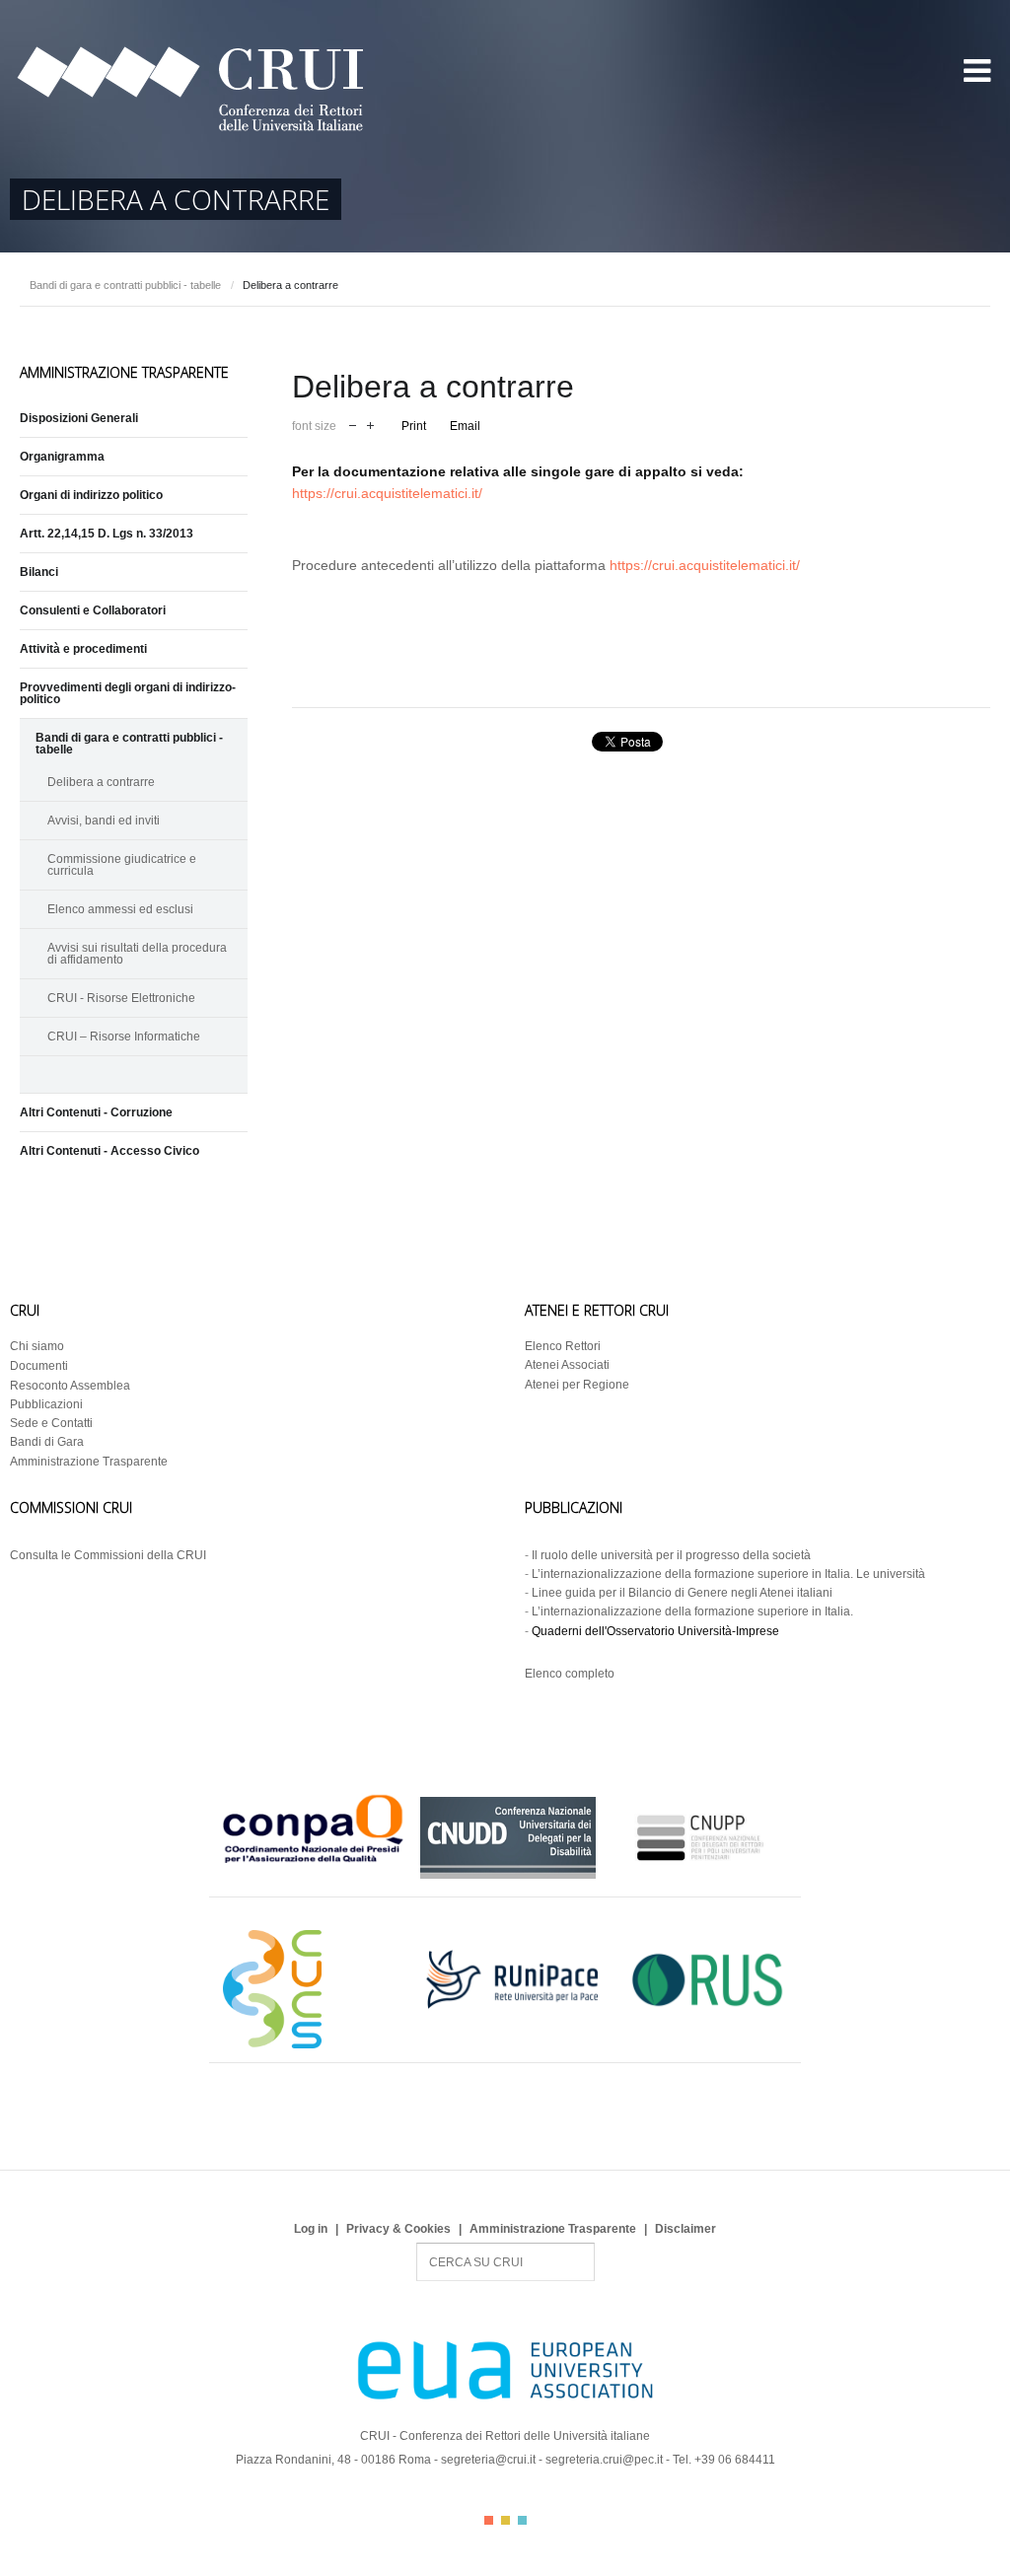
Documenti (39, 1366)
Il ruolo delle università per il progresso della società (671, 1555)
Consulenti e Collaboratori (93, 610)
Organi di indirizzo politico (91, 495)
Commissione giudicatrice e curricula (122, 865)
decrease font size (353, 424)
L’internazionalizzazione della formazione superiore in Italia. (692, 1611)
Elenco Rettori (563, 1346)
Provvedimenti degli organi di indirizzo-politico (128, 693)
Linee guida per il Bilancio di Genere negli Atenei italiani (682, 1593)
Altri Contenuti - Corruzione (96, 1112)
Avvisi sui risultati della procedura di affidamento (137, 954)
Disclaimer (685, 2229)
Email (465, 426)
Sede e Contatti (51, 1423)
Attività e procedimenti (83, 649)
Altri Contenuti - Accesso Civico (109, 1151)
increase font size (370, 424)
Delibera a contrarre (101, 782)
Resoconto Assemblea (70, 1386)
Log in (311, 2229)
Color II (505, 2520)
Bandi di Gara (47, 1442)
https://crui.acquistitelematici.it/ (387, 493)
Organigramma (62, 457)
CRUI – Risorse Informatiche (124, 1037)
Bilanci (39, 572)
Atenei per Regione (577, 1385)
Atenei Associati (567, 1365)
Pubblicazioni (46, 1404)
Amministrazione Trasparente (89, 1462)
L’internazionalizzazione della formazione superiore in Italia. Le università (728, 1574)
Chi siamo (37, 1346)
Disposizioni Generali (79, 418)
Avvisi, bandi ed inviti (104, 821)
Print (414, 426)
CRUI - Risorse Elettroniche (121, 998)
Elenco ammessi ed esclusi (120, 909)
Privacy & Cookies (398, 2229)
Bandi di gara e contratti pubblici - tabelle (125, 285)
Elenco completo (570, 1674)
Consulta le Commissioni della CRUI (108, 1555)
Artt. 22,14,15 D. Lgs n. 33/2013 (107, 534)
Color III (522, 2520)
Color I (489, 2520)
